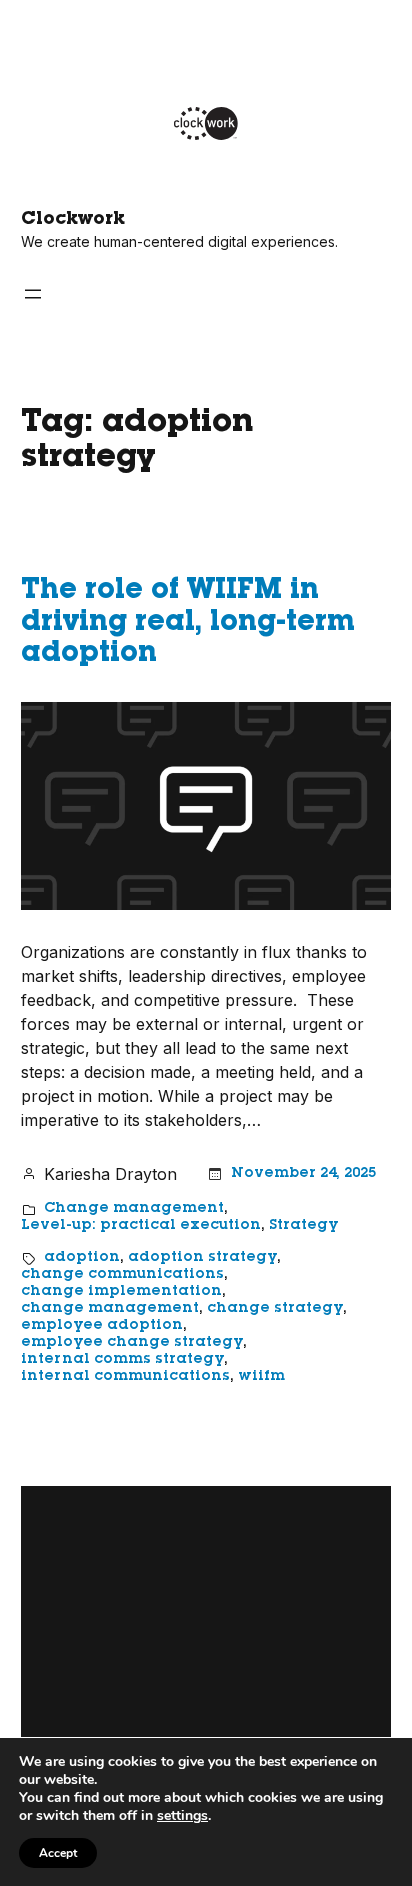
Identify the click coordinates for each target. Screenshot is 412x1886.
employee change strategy (132, 1343)
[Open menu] (33, 294)
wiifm (261, 1377)
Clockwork (73, 220)
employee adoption (102, 1326)
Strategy (303, 1226)
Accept (58, 1853)
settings (182, 1816)
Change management (134, 1209)
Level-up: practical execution (141, 1226)
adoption (82, 1258)
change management (110, 1309)
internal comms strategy (122, 1360)
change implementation (121, 1292)
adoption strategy (202, 1258)
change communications (122, 1275)
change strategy (275, 1309)
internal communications (125, 1377)
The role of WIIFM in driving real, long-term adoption (188, 623)
